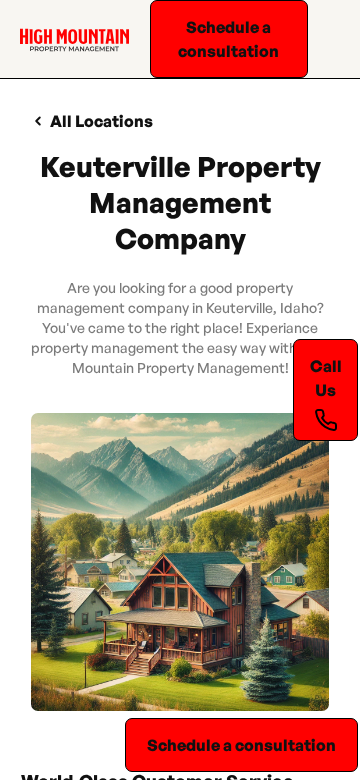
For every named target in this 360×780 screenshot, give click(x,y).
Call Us (326, 378)
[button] (329, 39)
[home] (69, 39)
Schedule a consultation (228, 39)
